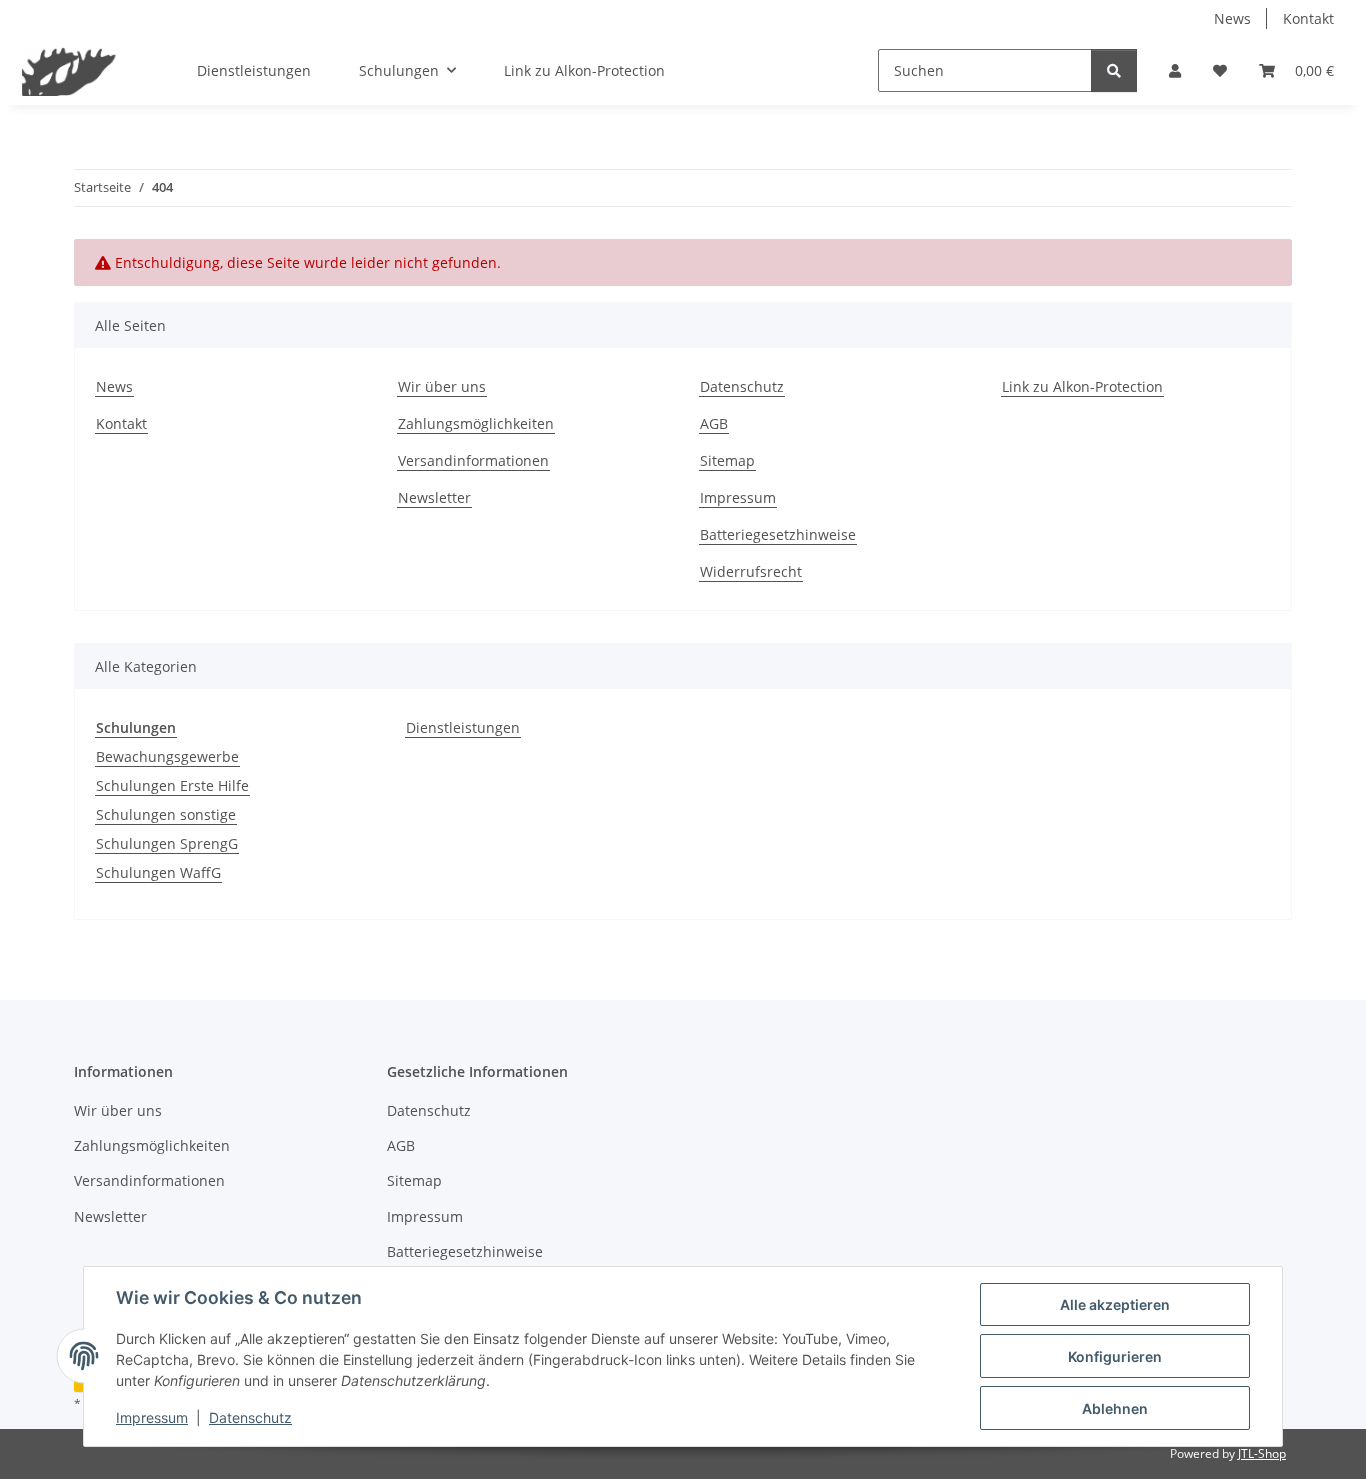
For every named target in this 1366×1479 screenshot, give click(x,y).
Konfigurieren (1115, 1356)
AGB (714, 423)
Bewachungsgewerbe (167, 756)
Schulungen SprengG (167, 843)
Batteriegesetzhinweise (778, 534)
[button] (1175, 70)
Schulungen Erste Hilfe (172, 785)
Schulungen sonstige (166, 814)
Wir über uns (442, 386)
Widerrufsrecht (751, 571)
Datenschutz (250, 1417)
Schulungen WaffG (158, 872)
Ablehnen (1115, 1408)
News (1232, 18)
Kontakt (1308, 18)
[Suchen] (1114, 70)
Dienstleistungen (463, 727)
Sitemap (727, 460)
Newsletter (434, 497)
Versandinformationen (473, 460)
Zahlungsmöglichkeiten (476, 423)
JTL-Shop (1262, 1453)
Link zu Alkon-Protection (584, 70)
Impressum (152, 1417)
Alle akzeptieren (1115, 1304)
